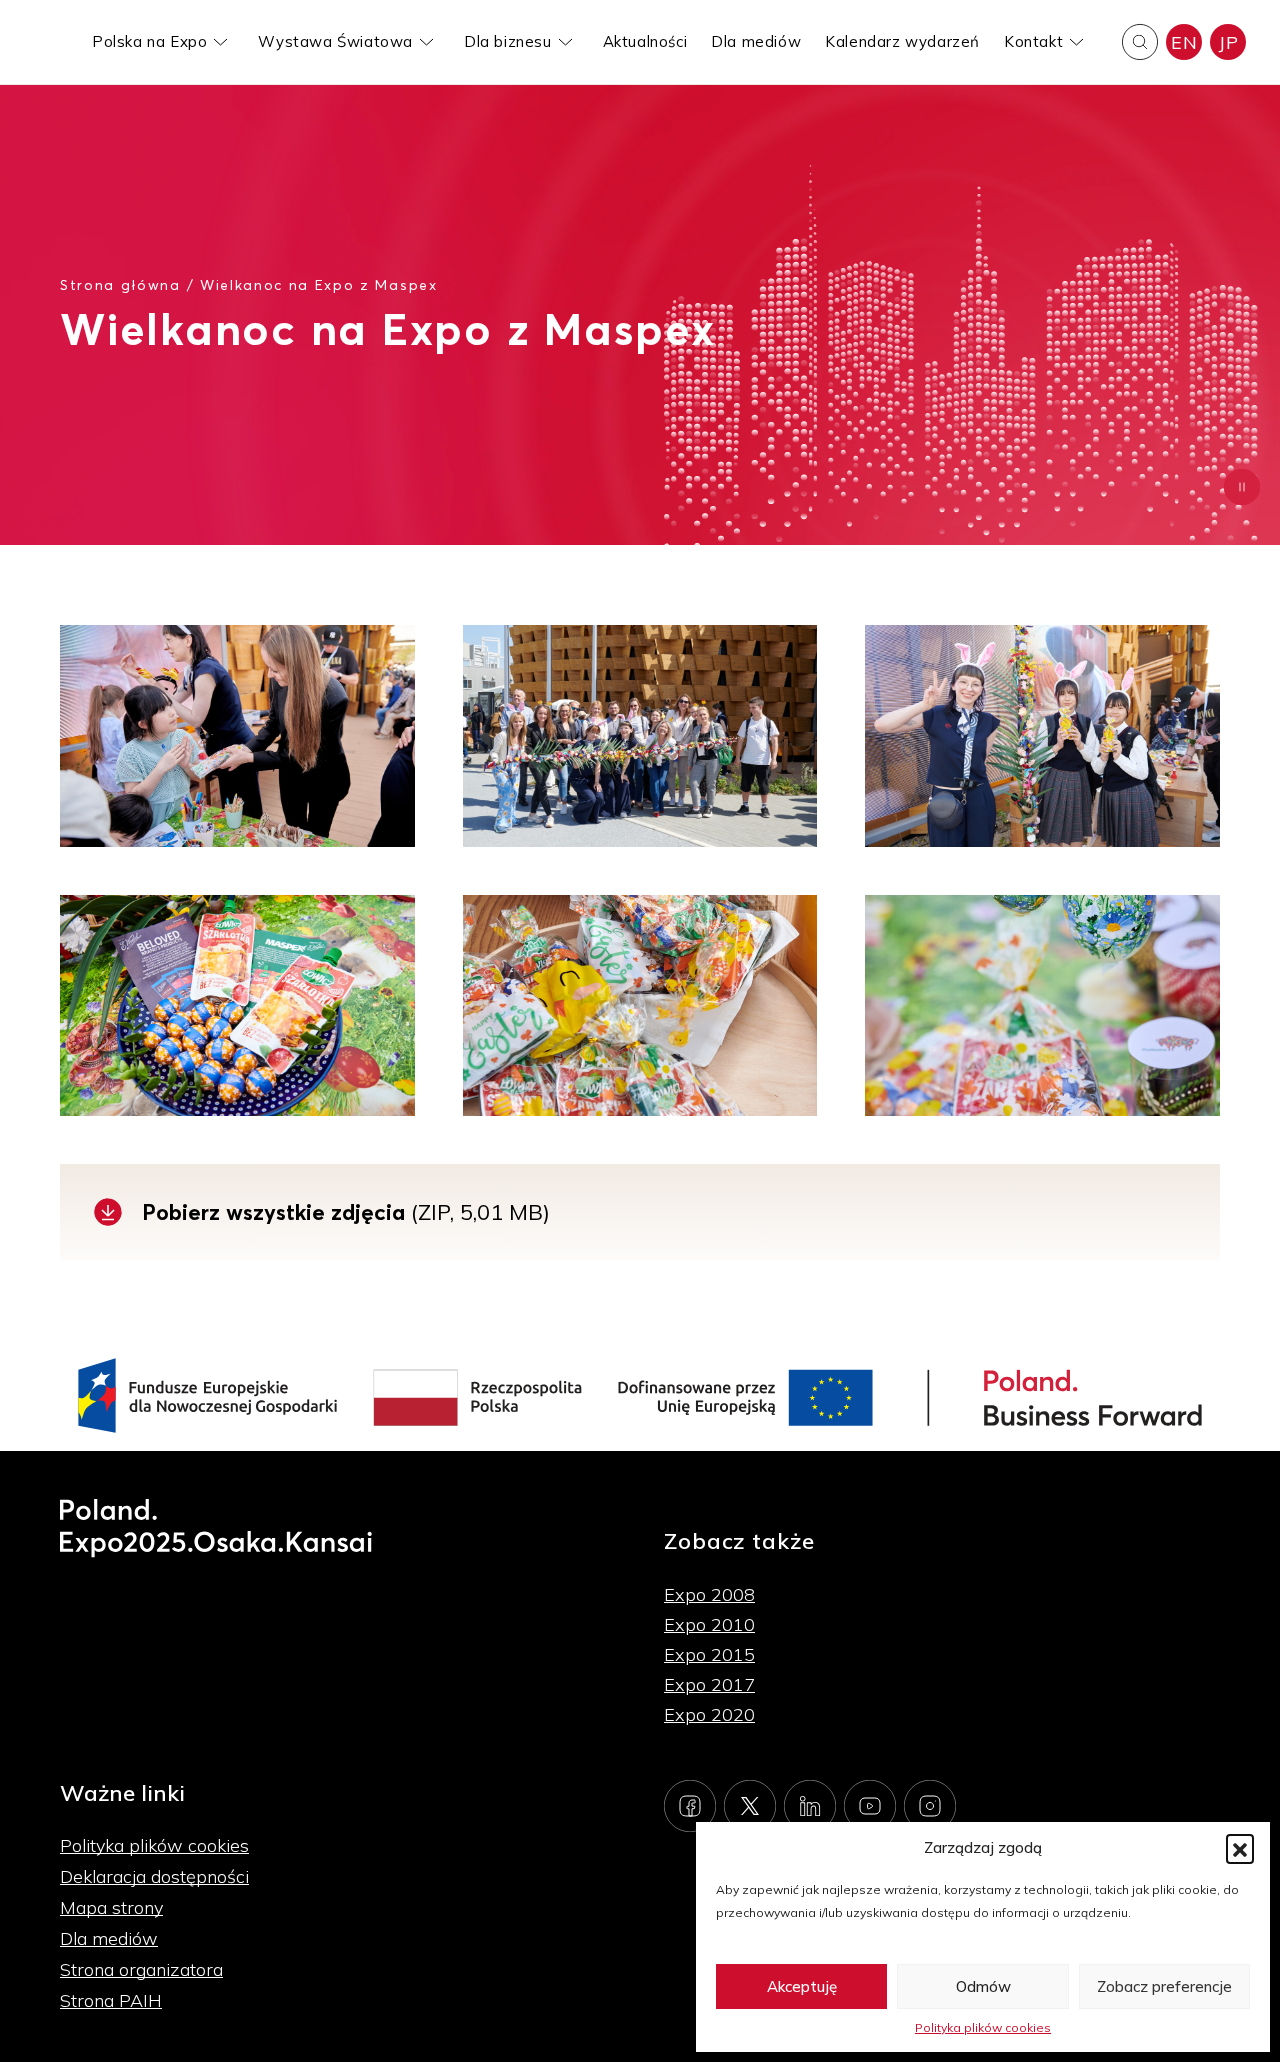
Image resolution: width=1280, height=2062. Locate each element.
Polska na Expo (149, 41)
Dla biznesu (508, 41)
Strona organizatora (141, 1969)
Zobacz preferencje (1164, 1986)
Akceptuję (802, 1986)
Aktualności (645, 41)
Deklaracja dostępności (154, 1876)
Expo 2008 (709, 1594)
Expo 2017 (709, 1684)
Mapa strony (111, 1907)
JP (1228, 42)
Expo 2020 (709, 1714)
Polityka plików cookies (983, 2027)
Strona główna (120, 284)
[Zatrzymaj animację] (1242, 487)
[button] (1240, 1848)
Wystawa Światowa (335, 41)
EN (1184, 42)
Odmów (983, 1986)
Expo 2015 (709, 1654)
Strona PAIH (111, 2000)
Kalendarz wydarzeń (902, 41)
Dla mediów (756, 41)
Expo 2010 (709, 1624)
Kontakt (1033, 41)
